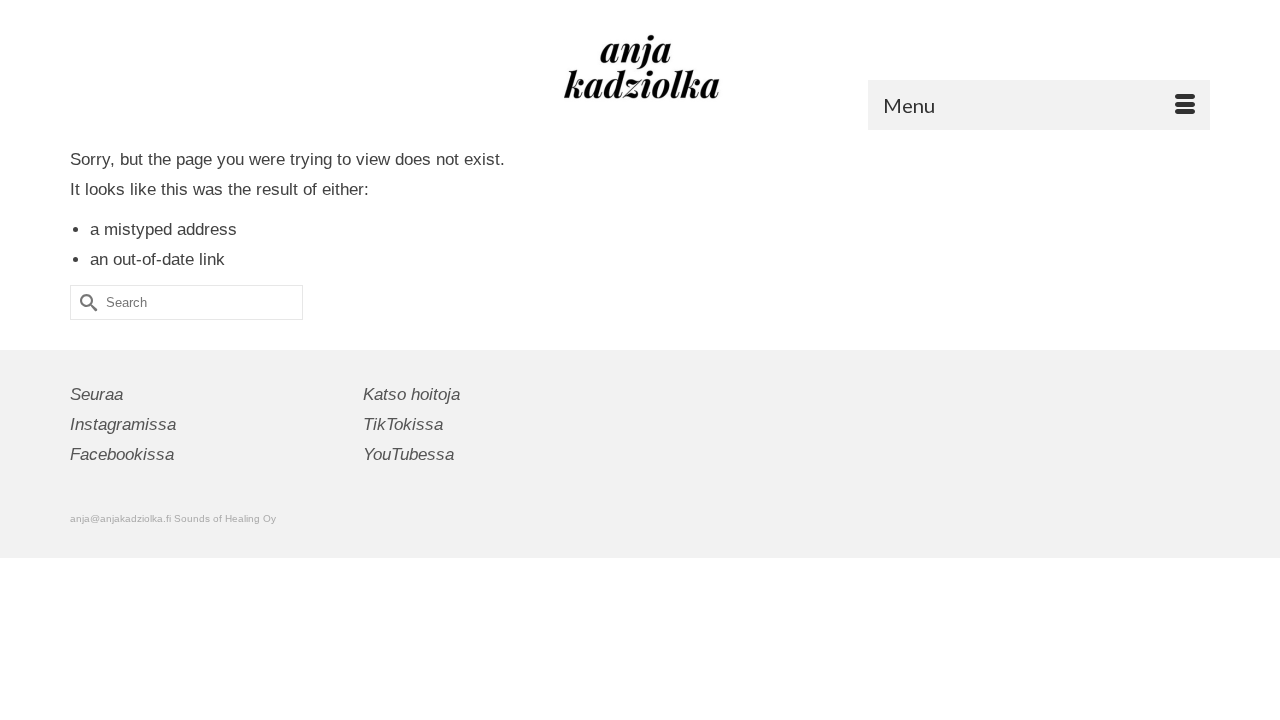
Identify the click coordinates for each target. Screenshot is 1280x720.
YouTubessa (408, 454)
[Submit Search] (85, 302)
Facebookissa (122, 454)
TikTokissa (403, 424)
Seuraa (96, 394)
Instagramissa (123, 424)
